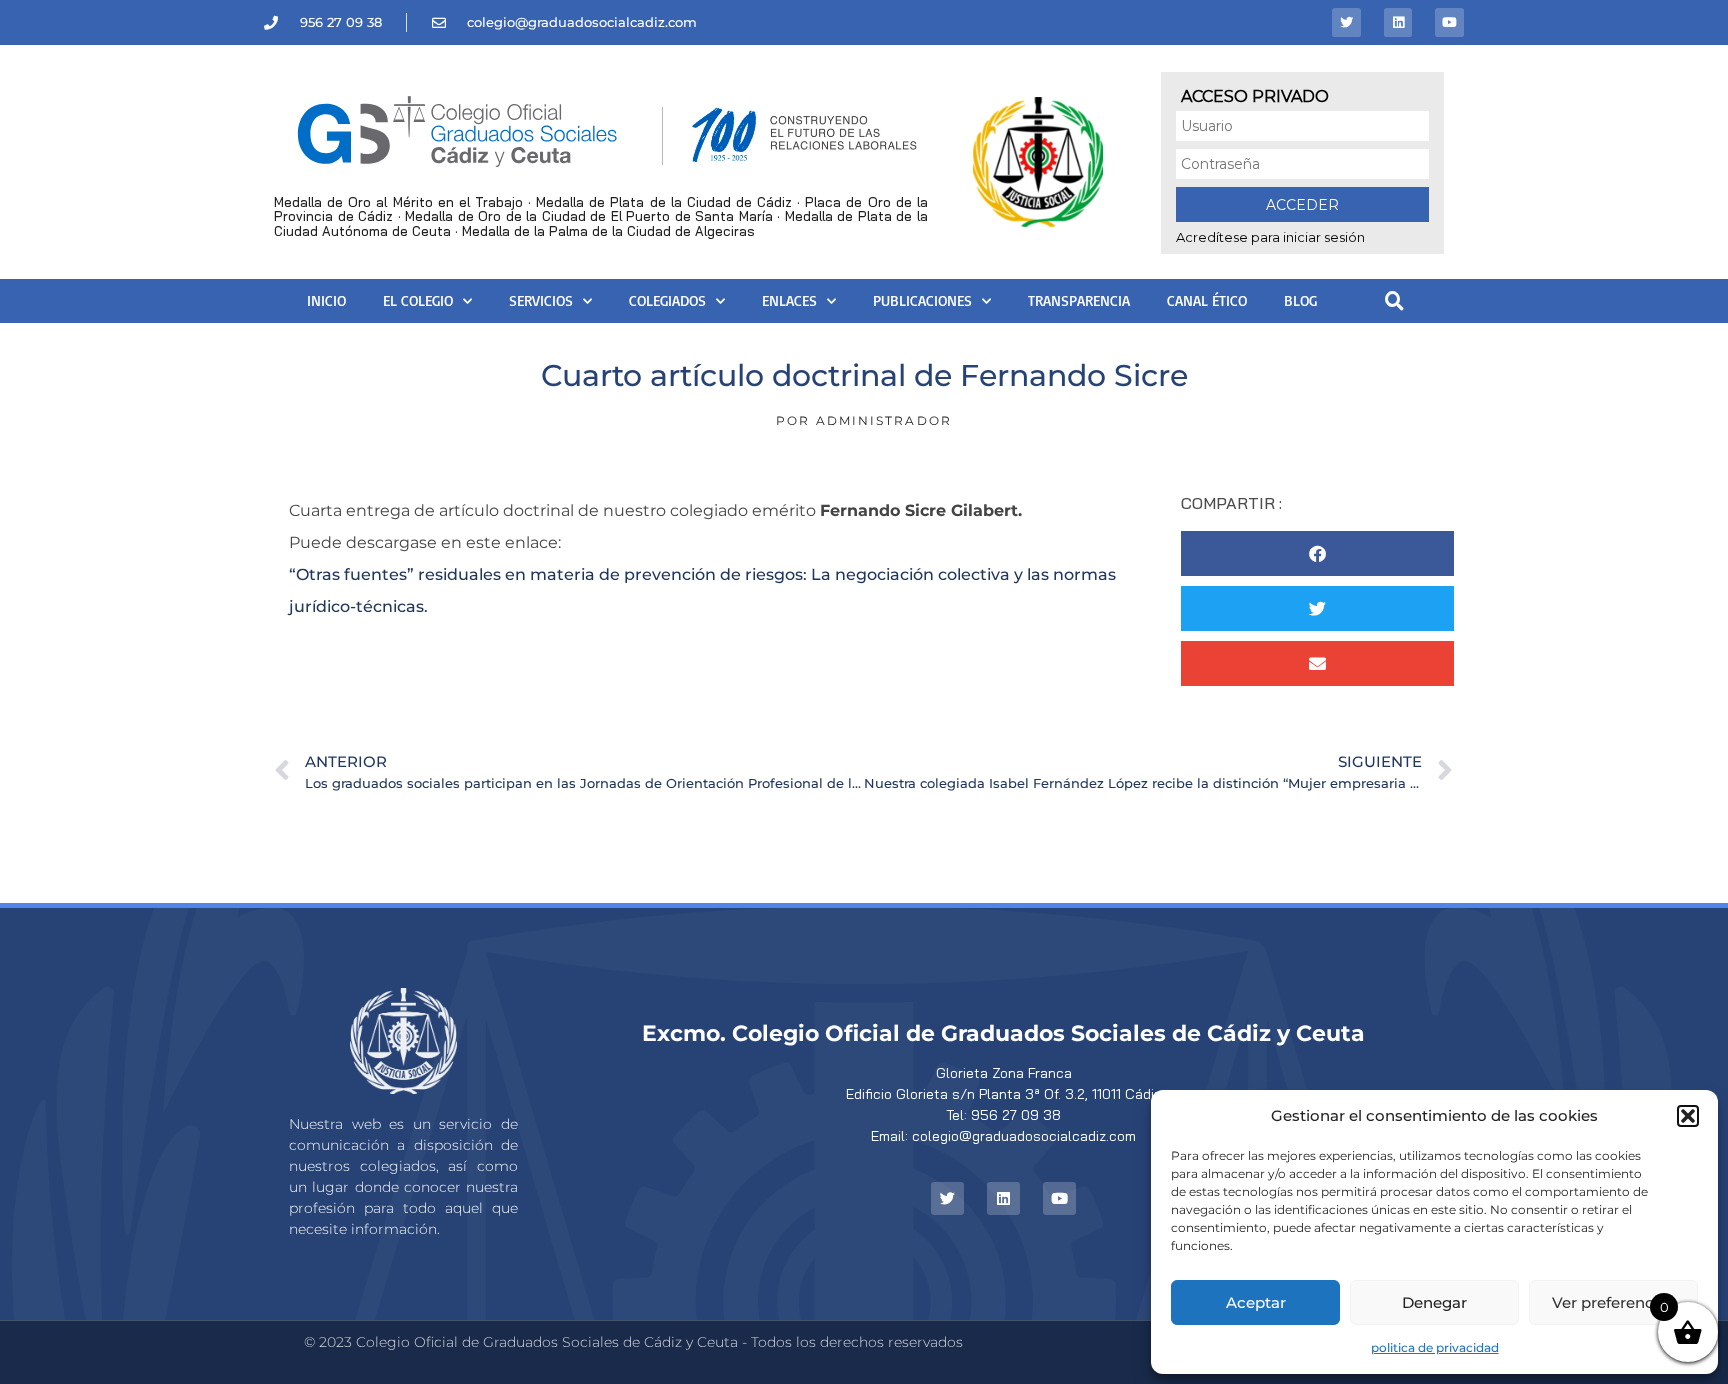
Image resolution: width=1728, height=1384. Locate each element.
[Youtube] (1449, 22)
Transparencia (1079, 300)
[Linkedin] (1398, 22)
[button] (1688, 1116)
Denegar (1434, 1302)
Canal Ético (1207, 300)
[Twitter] (1346, 22)
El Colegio (418, 300)
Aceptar (1256, 1302)
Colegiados (667, 300)
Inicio (326, 300)
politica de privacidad (1435, 1347)
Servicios (541, 300)
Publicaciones (922, 300)
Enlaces (789, 300)
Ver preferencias (1613, 1302)
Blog (1300, 300)
